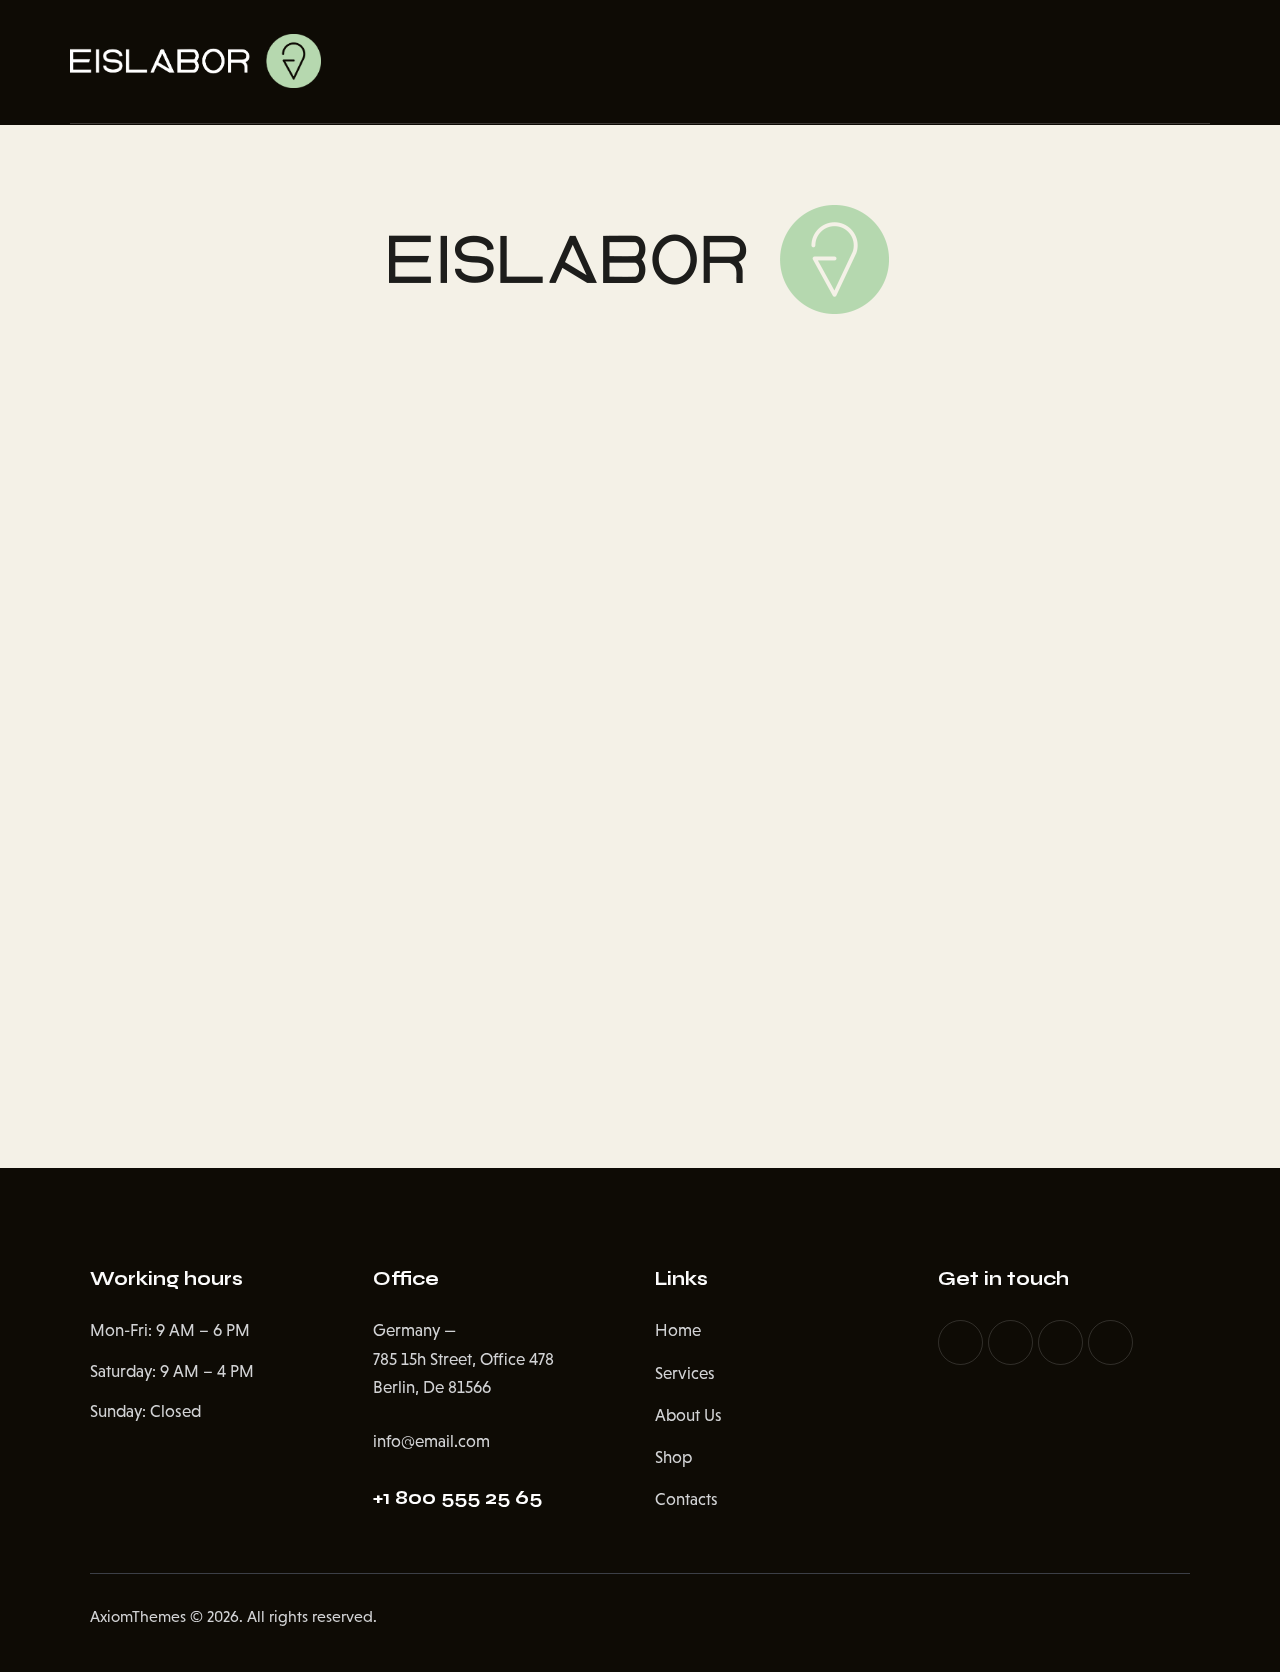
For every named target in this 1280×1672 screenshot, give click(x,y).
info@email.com (431, 1441)
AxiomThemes (138, 1616)
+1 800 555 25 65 (457, 1497)
